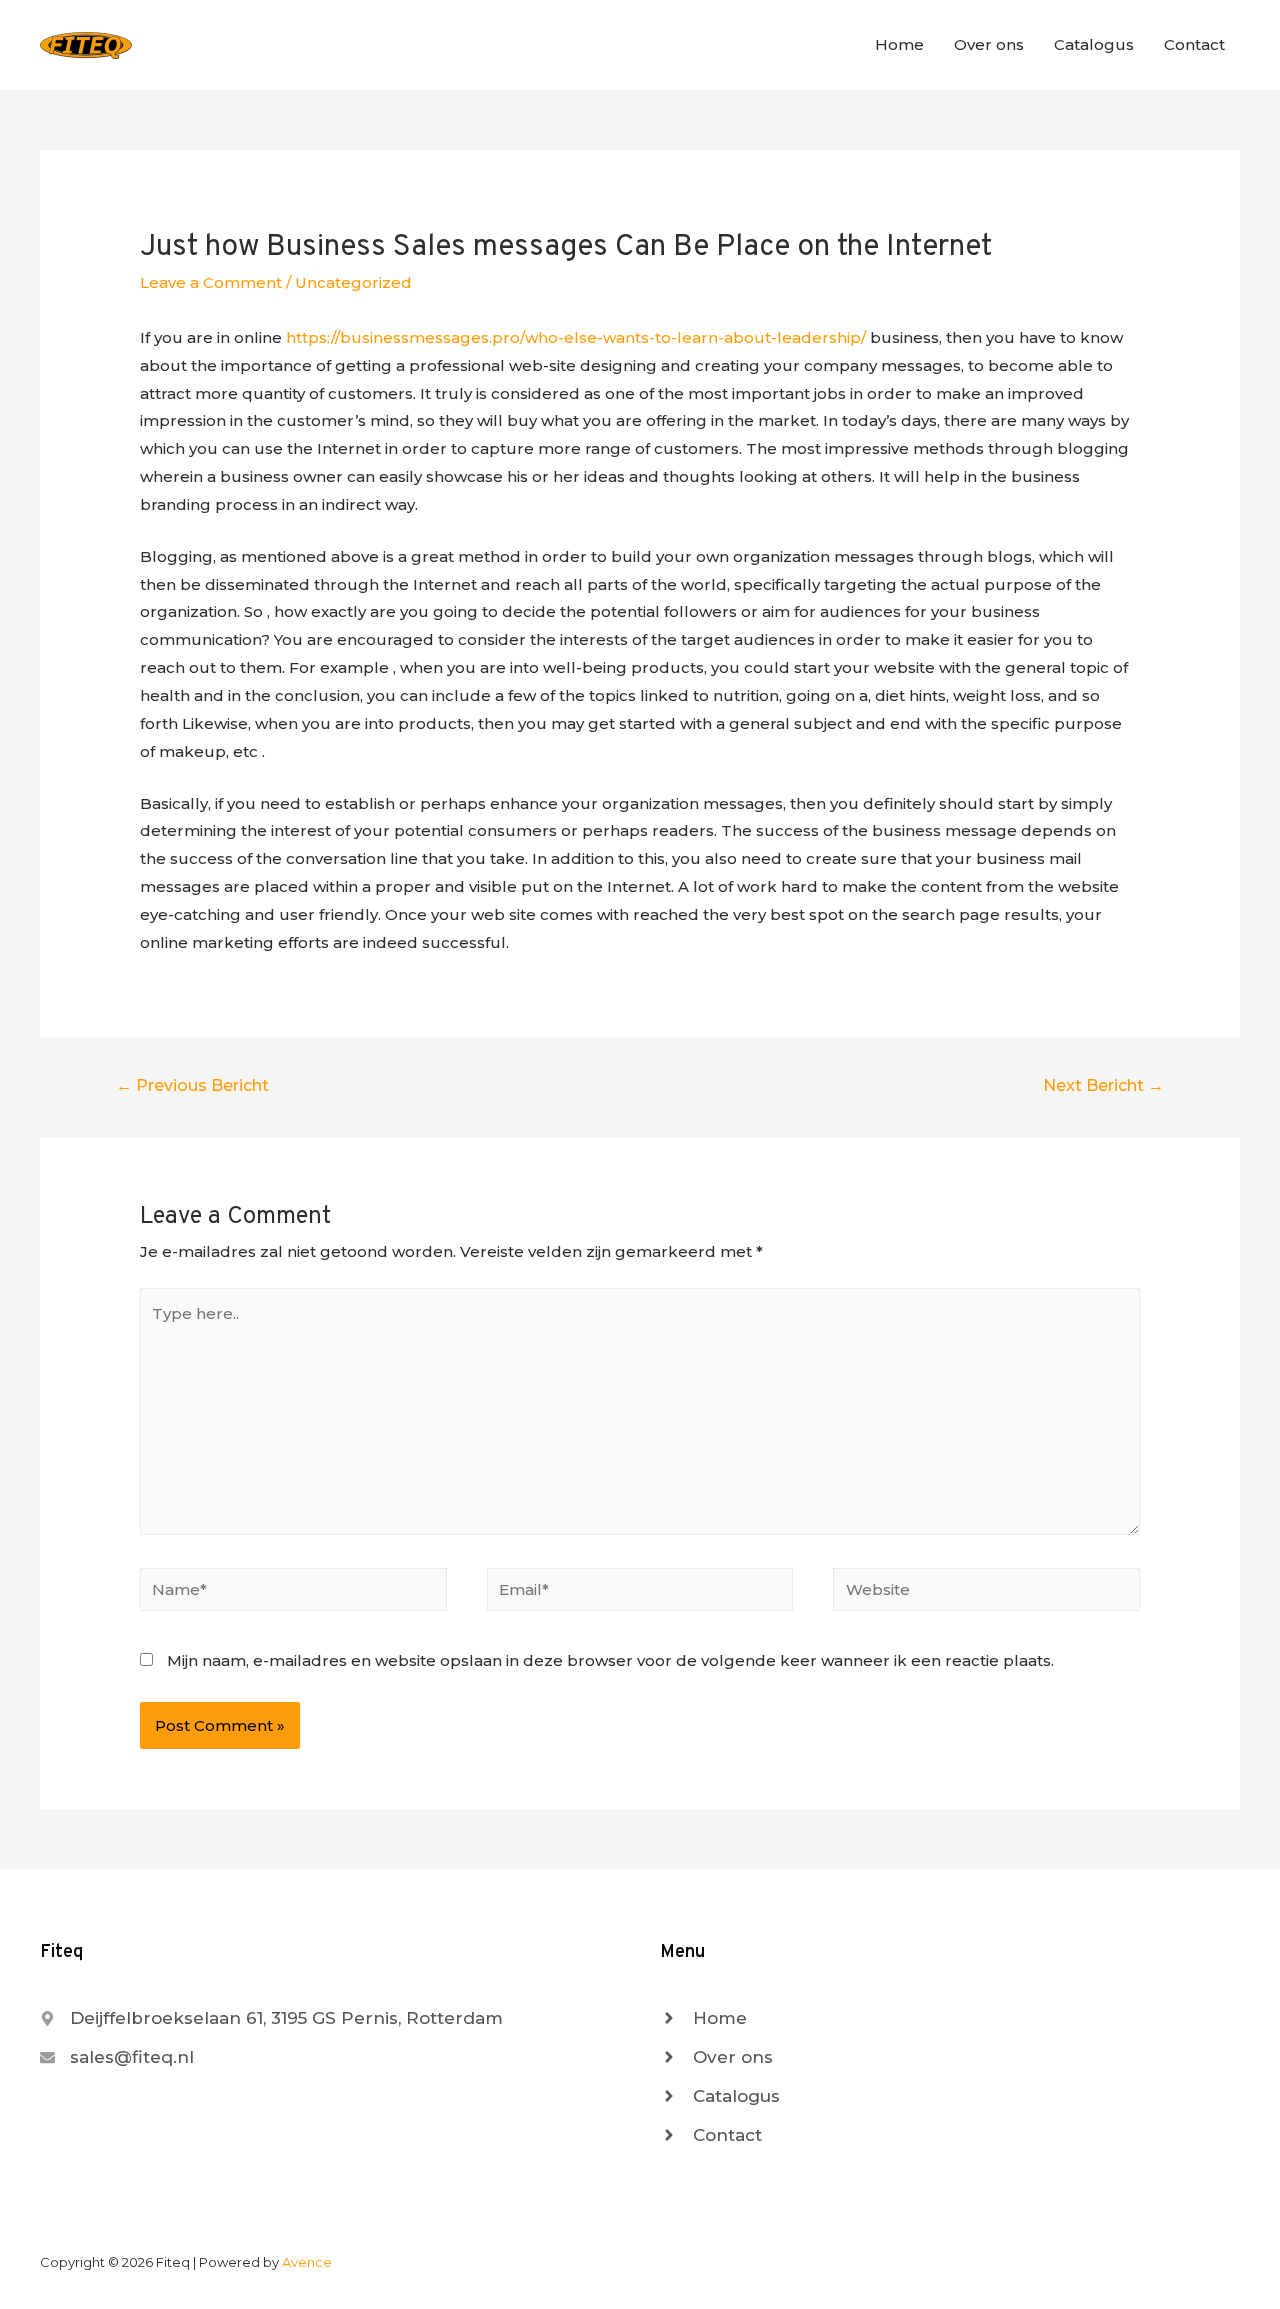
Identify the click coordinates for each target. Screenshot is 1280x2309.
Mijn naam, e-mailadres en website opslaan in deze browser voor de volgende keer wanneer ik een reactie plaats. (610, 1660)
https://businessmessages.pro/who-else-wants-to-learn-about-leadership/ (576, 337)
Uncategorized (353, 282)
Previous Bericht (192, 1085)
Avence (307, 2262)
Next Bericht (1103, 1085)
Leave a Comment (211, 282)
